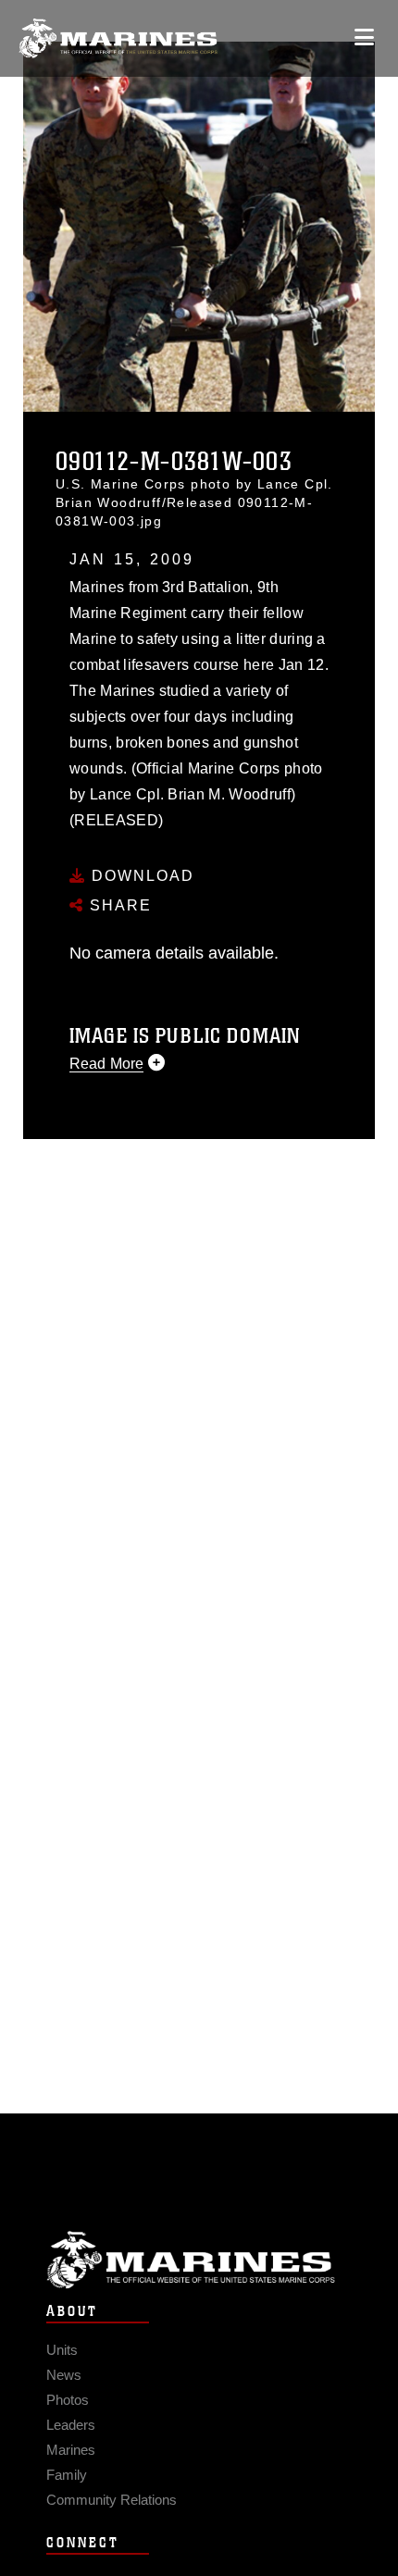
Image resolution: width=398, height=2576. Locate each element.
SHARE (118, 905)
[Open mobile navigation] (364, 37)
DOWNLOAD (140, 876)
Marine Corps (199, 2260)
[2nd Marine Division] (118, 38)
